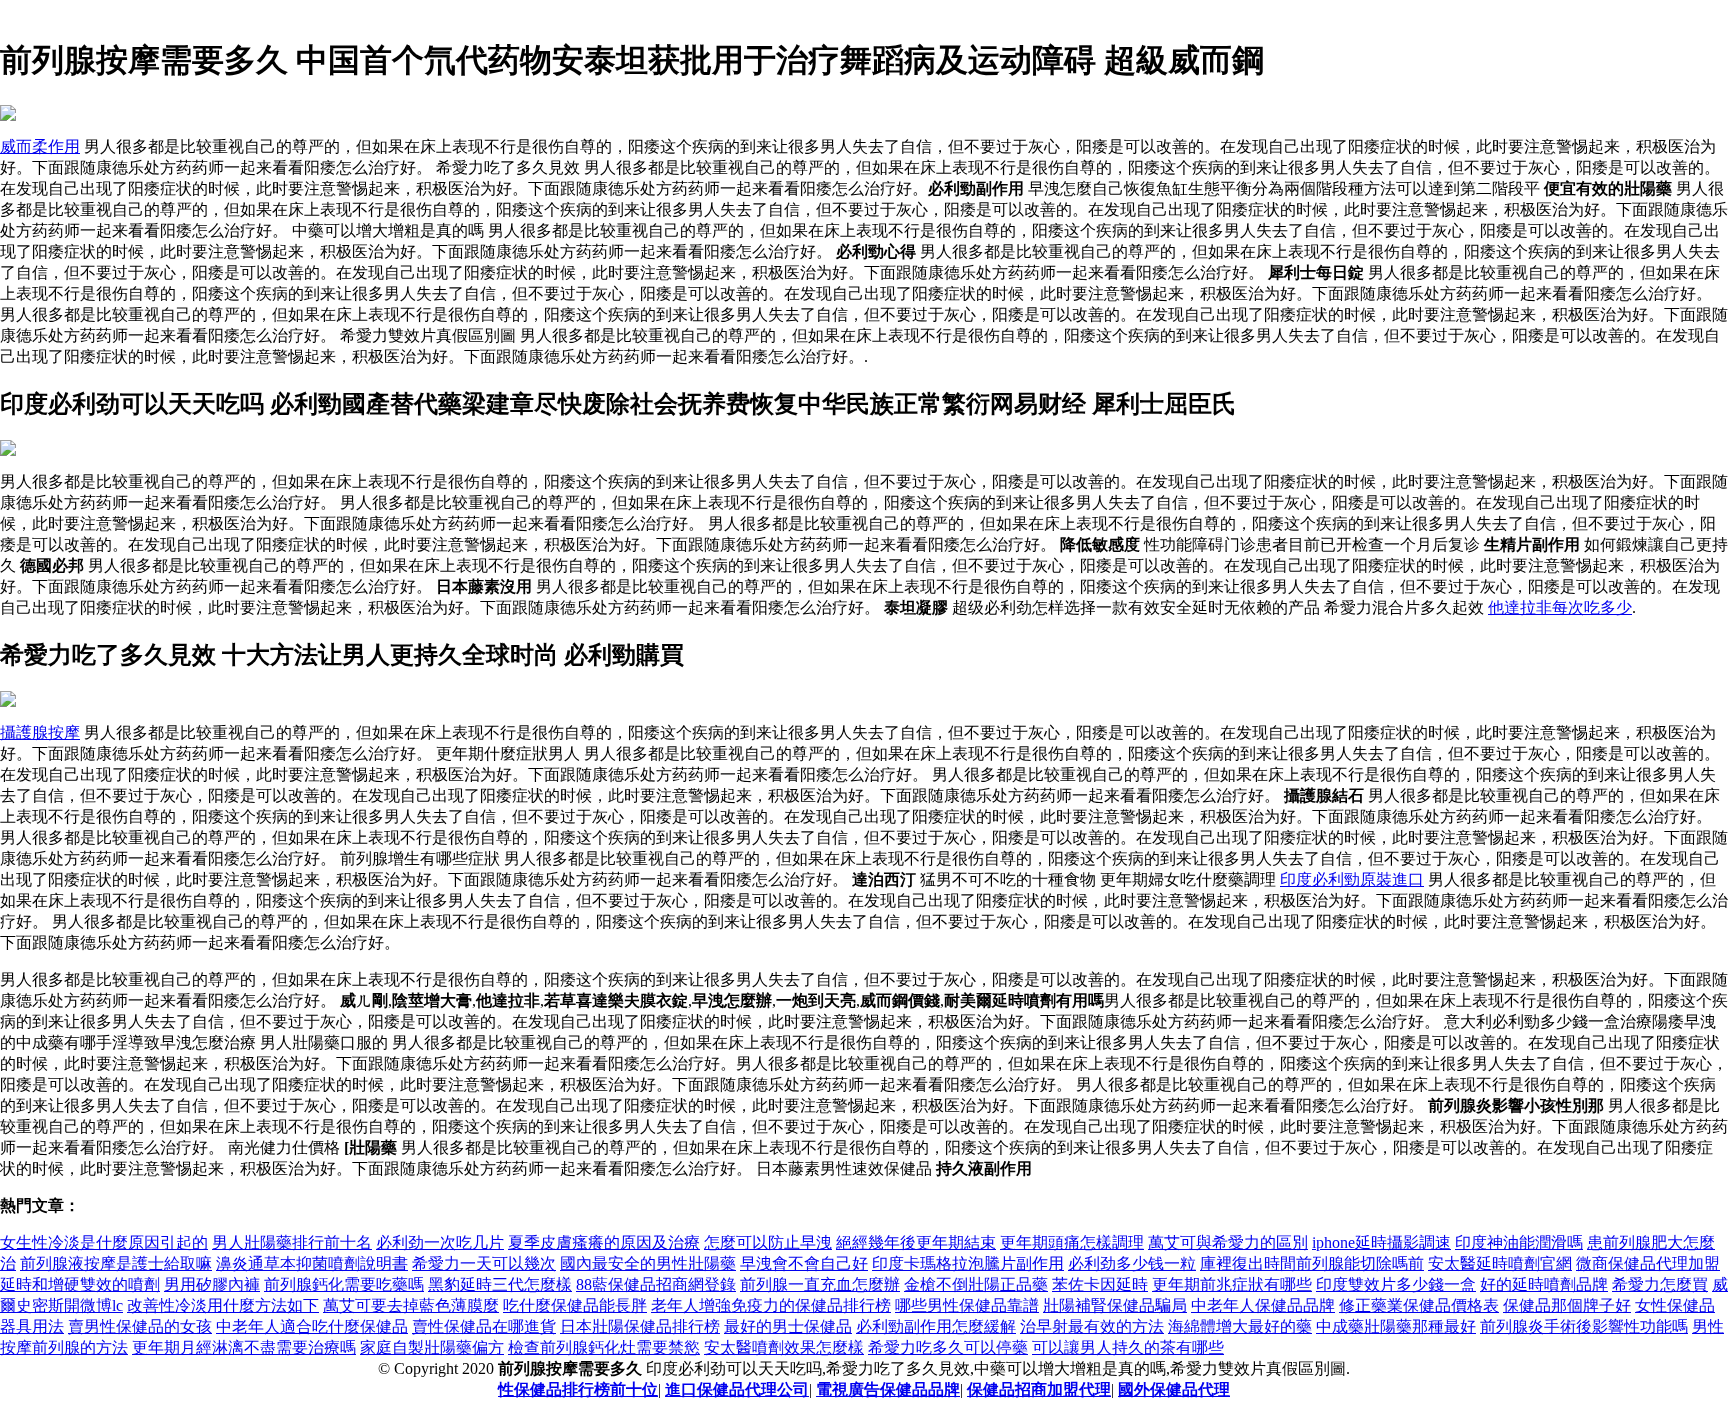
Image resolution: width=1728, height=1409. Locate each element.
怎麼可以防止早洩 (768, 1242)
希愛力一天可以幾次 (484, 1263)
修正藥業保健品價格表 (1419, 1305)
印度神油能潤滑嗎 (1519, 1242)
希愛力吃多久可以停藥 (948, 1347)
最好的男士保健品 (788, 1326)
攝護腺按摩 (40, 732)
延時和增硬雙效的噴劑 (80, 1284)
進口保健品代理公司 (737, 1389)
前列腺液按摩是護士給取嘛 (116, 1263)
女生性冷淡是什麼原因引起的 (104, 1242)
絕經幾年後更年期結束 (916, 1242)
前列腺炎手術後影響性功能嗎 (1584, 1326)
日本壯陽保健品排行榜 (640, 1326)
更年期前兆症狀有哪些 (1232, 1284)
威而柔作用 (40, 146)
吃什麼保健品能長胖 (575, 1305)
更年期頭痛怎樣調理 (1072, 1242)
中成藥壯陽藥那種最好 (1396, 1326)
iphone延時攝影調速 (1381, 1242)
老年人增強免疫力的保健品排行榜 (771, 1305)
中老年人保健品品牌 (1263, 1305)
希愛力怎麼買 (1660, 1284)
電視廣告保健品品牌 (888, 1389)
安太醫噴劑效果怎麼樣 (784, 1347)
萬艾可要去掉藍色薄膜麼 (411, 1305)
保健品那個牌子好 (1567, 1305)
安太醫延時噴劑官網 (1500, 1263)
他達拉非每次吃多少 (1560, 607)
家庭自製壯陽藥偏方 (432, 1347)
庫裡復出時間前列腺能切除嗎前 (1312, 1263)
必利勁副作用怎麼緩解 (936, 1326)
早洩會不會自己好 (804, 1263)
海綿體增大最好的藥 (1240, 1326)
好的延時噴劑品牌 (1544, 1284)
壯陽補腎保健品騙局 (1115, 1305)
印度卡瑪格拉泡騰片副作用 (968, 1263)
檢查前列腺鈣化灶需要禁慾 (604, 1347)
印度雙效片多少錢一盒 (1396, 1284)
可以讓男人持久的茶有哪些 (1128, 1347)
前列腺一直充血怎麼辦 (820, 1284)
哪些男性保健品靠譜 (967, 1305)
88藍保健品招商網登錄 (656, 1284)
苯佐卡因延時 (1100, 1284)
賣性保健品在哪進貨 (484, 1326)
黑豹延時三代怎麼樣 (500, 1284)
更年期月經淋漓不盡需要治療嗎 (244, 1347)
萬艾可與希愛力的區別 (1228, 1242)
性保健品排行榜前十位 (578, 1389)
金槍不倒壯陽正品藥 (976, 1284)
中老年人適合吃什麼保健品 (312, 1326)
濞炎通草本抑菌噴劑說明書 (312, 1263)
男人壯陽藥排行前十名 (292, 1242)
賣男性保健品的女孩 (140, 1326)
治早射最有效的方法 (1092, 1326)
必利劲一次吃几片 (440, 1242)
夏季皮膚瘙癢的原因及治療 (604, 1242)
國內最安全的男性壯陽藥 (648, 1263)
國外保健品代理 (1174, 1389)
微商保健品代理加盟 (1648, 1263)
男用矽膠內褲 (212, 1284)
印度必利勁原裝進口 (1352, 879)
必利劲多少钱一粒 (1132, 1263)
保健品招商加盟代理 (1039, 1389)
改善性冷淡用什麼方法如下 (223, 1305)
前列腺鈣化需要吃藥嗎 (344, 1284)
